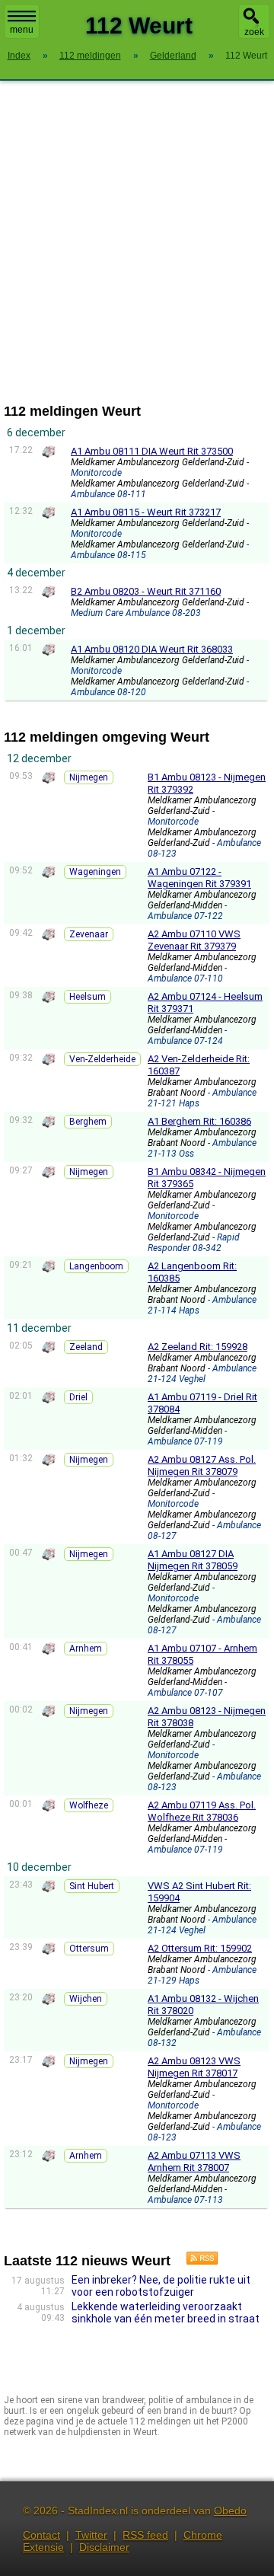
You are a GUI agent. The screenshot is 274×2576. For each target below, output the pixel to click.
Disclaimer (104, 2547)
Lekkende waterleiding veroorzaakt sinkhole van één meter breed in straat (166, 2313)
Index (19, 56)
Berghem (88, 1122)
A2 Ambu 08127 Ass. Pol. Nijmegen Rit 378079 (202, 1465)
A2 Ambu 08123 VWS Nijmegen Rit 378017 (194, 2067)
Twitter (91, 2535)
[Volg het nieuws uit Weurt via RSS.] (196, 2261)
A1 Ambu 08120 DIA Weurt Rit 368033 (152, 649)
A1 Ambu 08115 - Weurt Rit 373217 (146, 512)
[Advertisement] (137, 242)
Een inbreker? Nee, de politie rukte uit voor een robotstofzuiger (161, 2286)
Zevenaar (89, 934)
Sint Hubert (92, 1886)
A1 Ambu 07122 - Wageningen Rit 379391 (199, 878)
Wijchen (86, 1999)
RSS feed (145, 2535)
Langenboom (96, 1266)
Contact (41, 2535)
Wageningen (95, 872)
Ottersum (89, 1949)
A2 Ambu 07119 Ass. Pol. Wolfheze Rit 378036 (202, 1811)
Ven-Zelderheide (102, 1059)
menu (22, 30)
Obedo (230, 2511)
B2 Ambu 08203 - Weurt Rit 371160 (146, 591)
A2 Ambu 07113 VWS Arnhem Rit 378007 (194, 2161)
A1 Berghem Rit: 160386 (199, 1121)
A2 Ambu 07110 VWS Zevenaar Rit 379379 (194, 940)
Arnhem (86, 1649)
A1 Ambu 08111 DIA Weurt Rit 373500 (152, 451)
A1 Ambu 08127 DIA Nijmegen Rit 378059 (193, 1560)
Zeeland (86, 1347)
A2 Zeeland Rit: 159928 (198, 1347)
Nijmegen (89, 777)
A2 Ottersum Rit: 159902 (200, 1948)
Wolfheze (89, 1805)
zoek (254, 32)
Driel (78, 1397)
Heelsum (88, 997)
